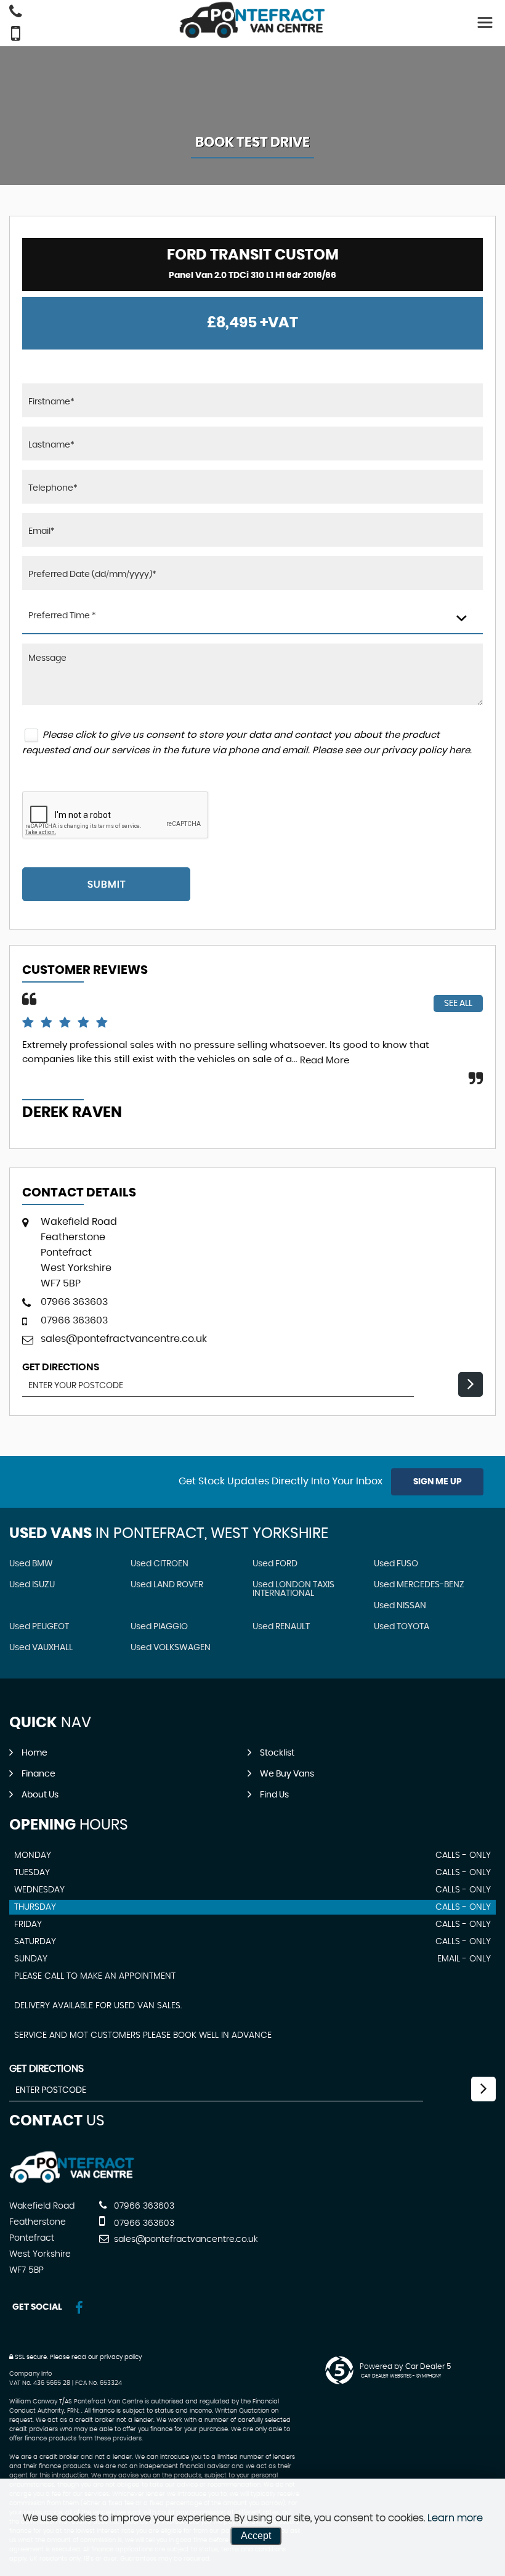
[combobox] (252, 617)
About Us (40, 1795)
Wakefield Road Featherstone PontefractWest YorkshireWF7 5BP (79, 1253)
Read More (325, 1061)
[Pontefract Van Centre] (72, 2181)
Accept (256, 2536)
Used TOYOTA (402, 1627)
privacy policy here (426, 750)
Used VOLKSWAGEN (171, 1648)
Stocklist (277, 1753)
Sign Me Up (438, 1482)
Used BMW (31, 1564)
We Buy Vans (287, 1774)
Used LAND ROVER (167, 1585)
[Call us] (15, 13)
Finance (38, 1774)
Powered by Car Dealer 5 (405, 2366)
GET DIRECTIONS (46, 2069)
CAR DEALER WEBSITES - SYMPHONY (401, 2376)
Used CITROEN (160, 1564)
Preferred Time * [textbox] (62, 616)
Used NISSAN (400, 1606)
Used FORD (275, 1564)
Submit (107, 885)
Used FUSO (396, 1564)
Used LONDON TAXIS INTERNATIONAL (293, 1589)
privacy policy (121, 2357)
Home (34, 1753)
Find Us (274, 1795)
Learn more (455, 2518)
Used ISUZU (32, 1585)
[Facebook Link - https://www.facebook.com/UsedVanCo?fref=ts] (79, 2308)
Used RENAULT (281, 1627)
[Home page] (252, 20)
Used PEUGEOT (39, 1627)
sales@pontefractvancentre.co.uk (124, 1339)
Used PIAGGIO (159, 1627)
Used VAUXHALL (41, 1648)
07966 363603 (74, 1302)
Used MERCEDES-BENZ (419, 1585)
